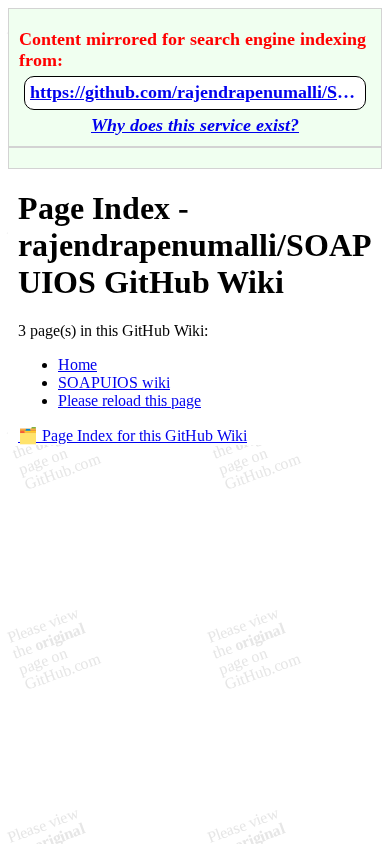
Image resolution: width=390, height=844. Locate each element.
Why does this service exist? (195, 125)
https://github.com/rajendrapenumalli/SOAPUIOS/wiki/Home (195, 92)
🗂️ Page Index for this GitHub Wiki (132, 435)
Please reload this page (129, 400)
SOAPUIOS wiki (114, 382)
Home (77, 364)
